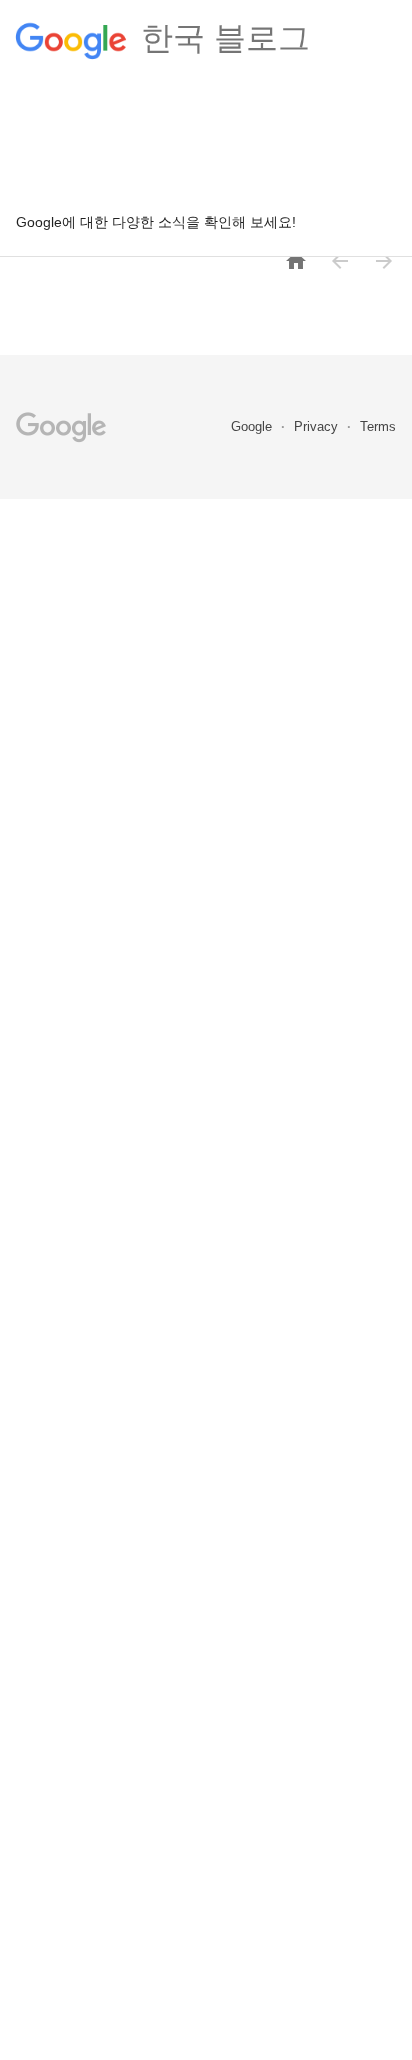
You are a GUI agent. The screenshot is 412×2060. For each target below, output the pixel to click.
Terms (378, 426)
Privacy (318, 426)
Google (253, 426)
